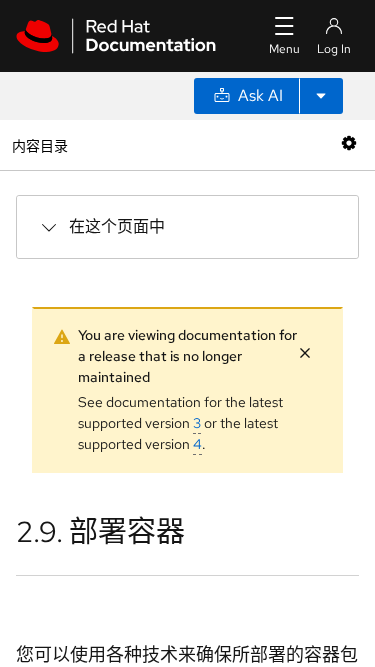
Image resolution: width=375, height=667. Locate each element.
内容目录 (39, 144)
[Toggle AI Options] (321, 96)
